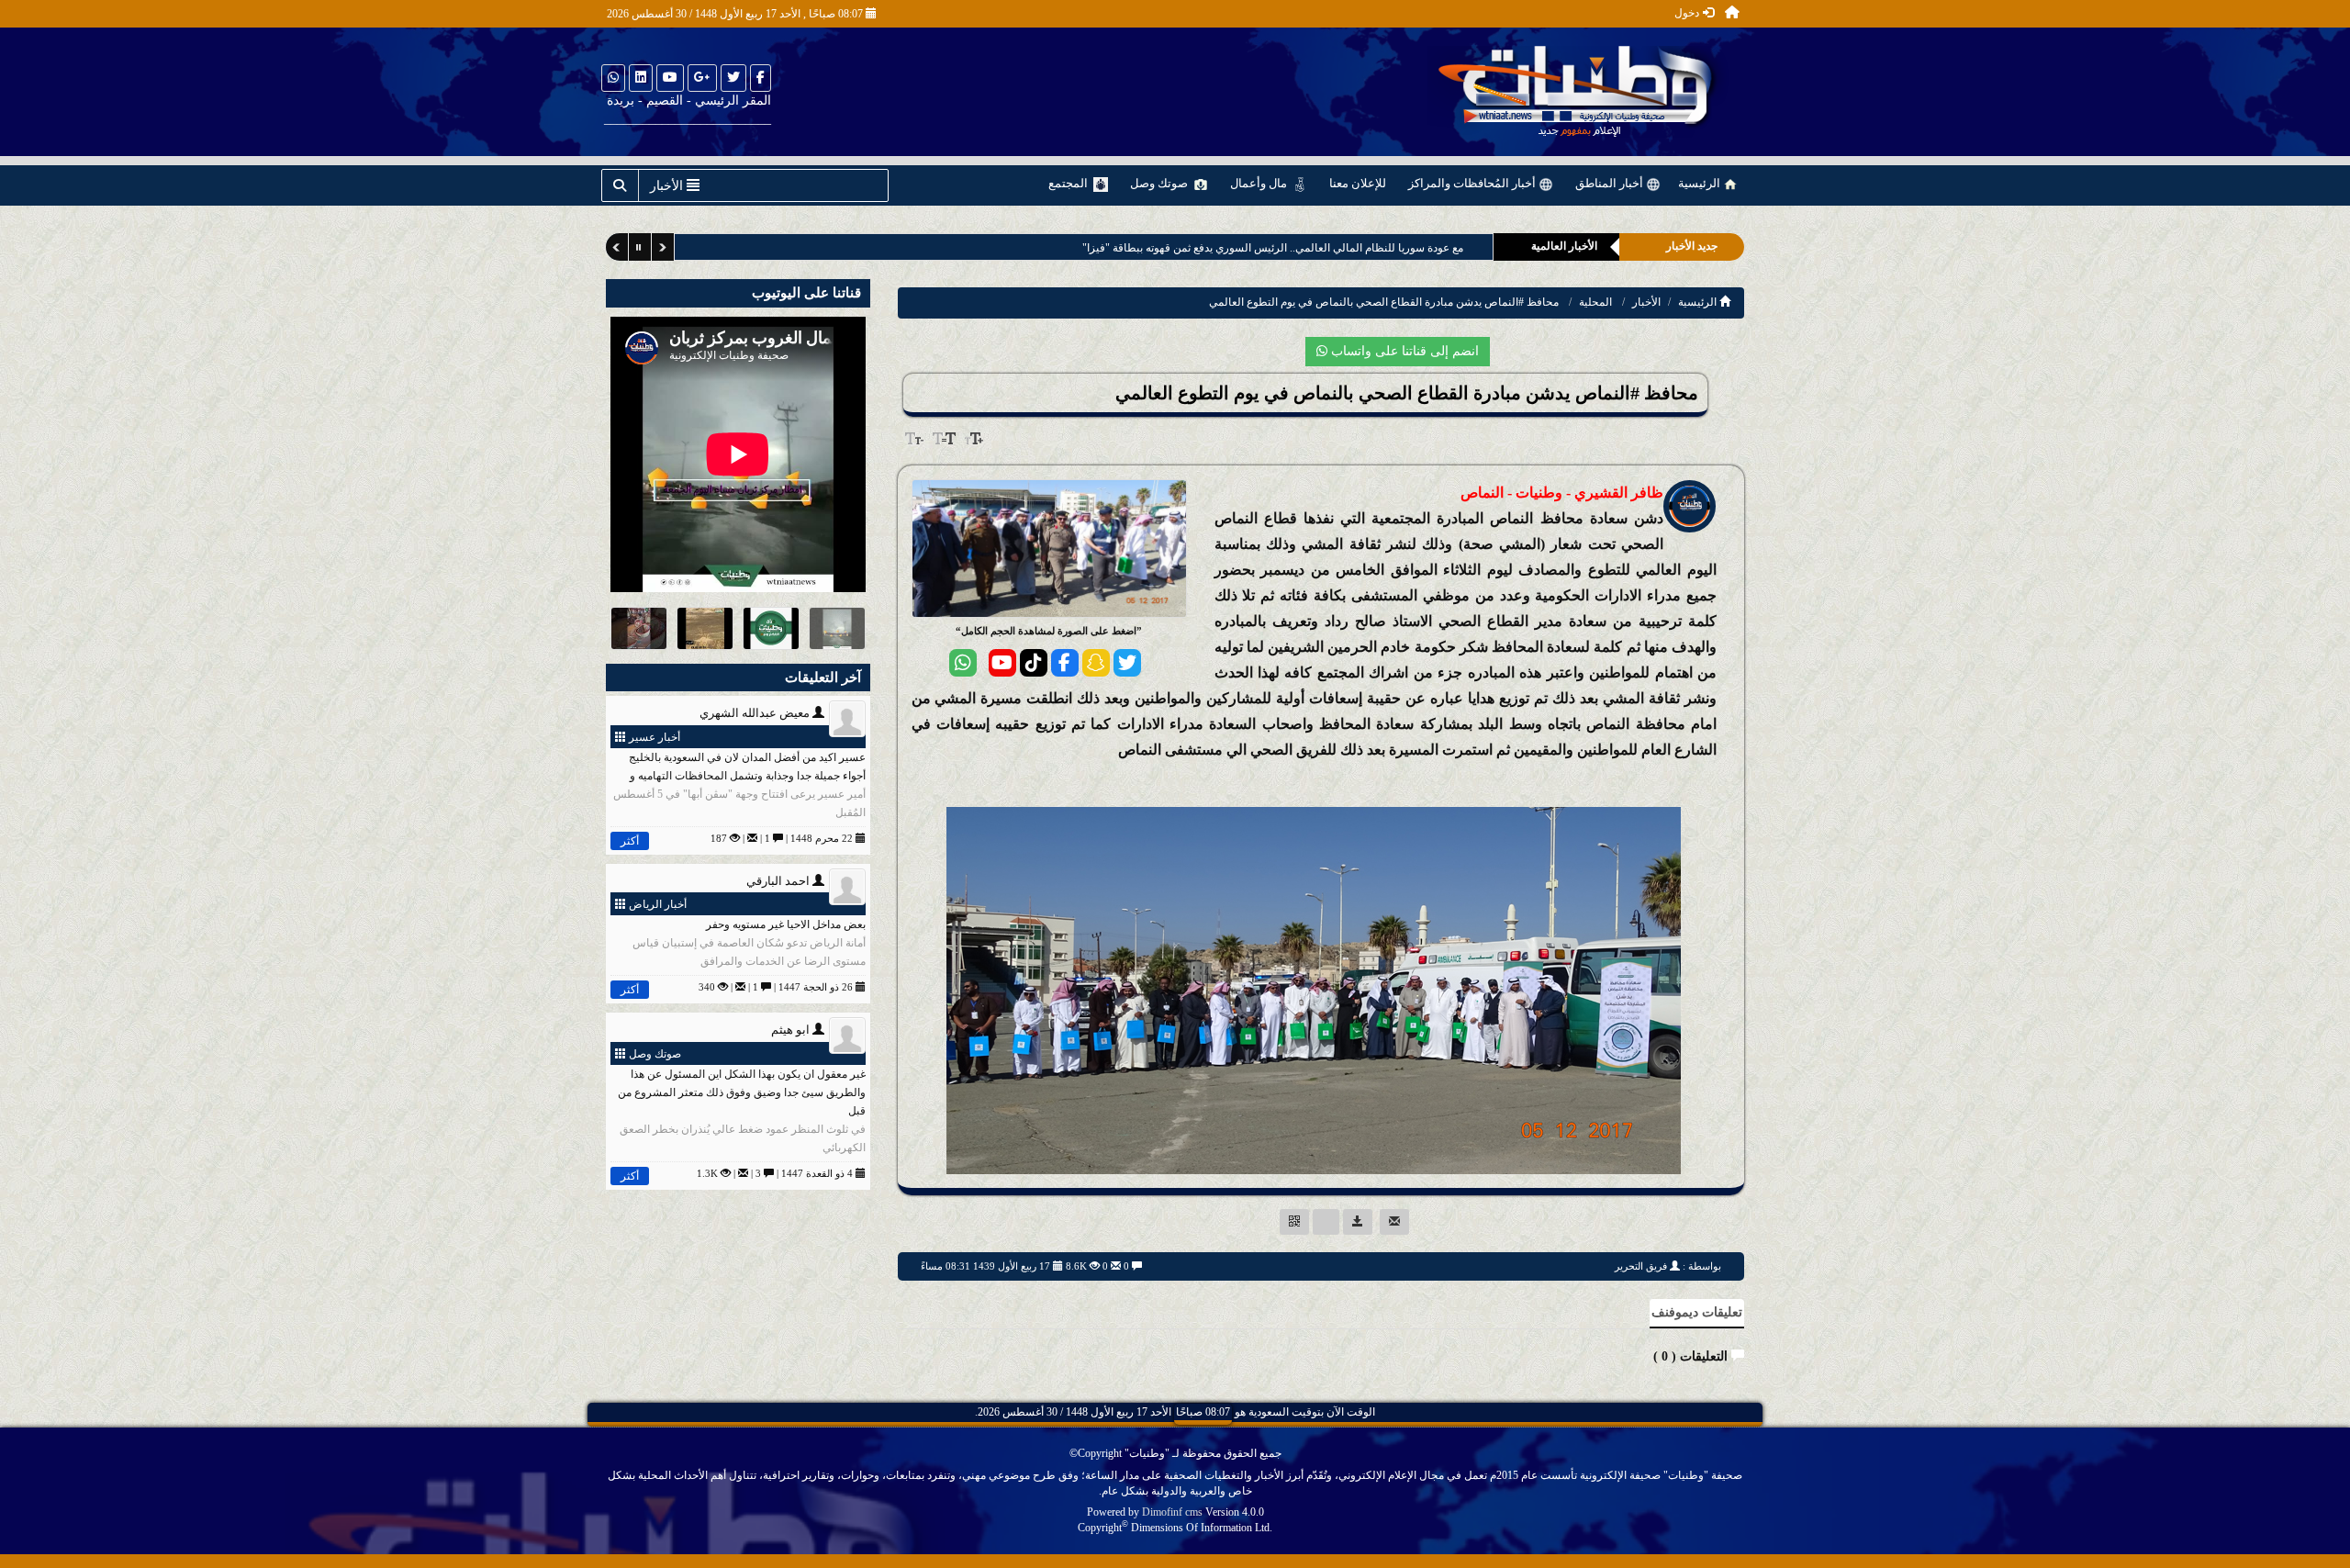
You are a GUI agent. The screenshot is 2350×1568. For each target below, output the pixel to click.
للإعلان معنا (1358, 183)
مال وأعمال (1260, 183)
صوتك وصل (1160, 183)
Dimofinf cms (1172, 1512)
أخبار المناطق (1611, 183)
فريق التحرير (1641, 1266)
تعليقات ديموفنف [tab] (1697, 1312)
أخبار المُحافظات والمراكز (1473, 183)
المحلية (1595, 302)
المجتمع (1069, 183)
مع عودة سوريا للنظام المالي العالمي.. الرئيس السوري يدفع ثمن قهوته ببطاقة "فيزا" (1272, 248)
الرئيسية (1701, 183)
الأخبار (1646, 302)
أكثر (630, 841)
